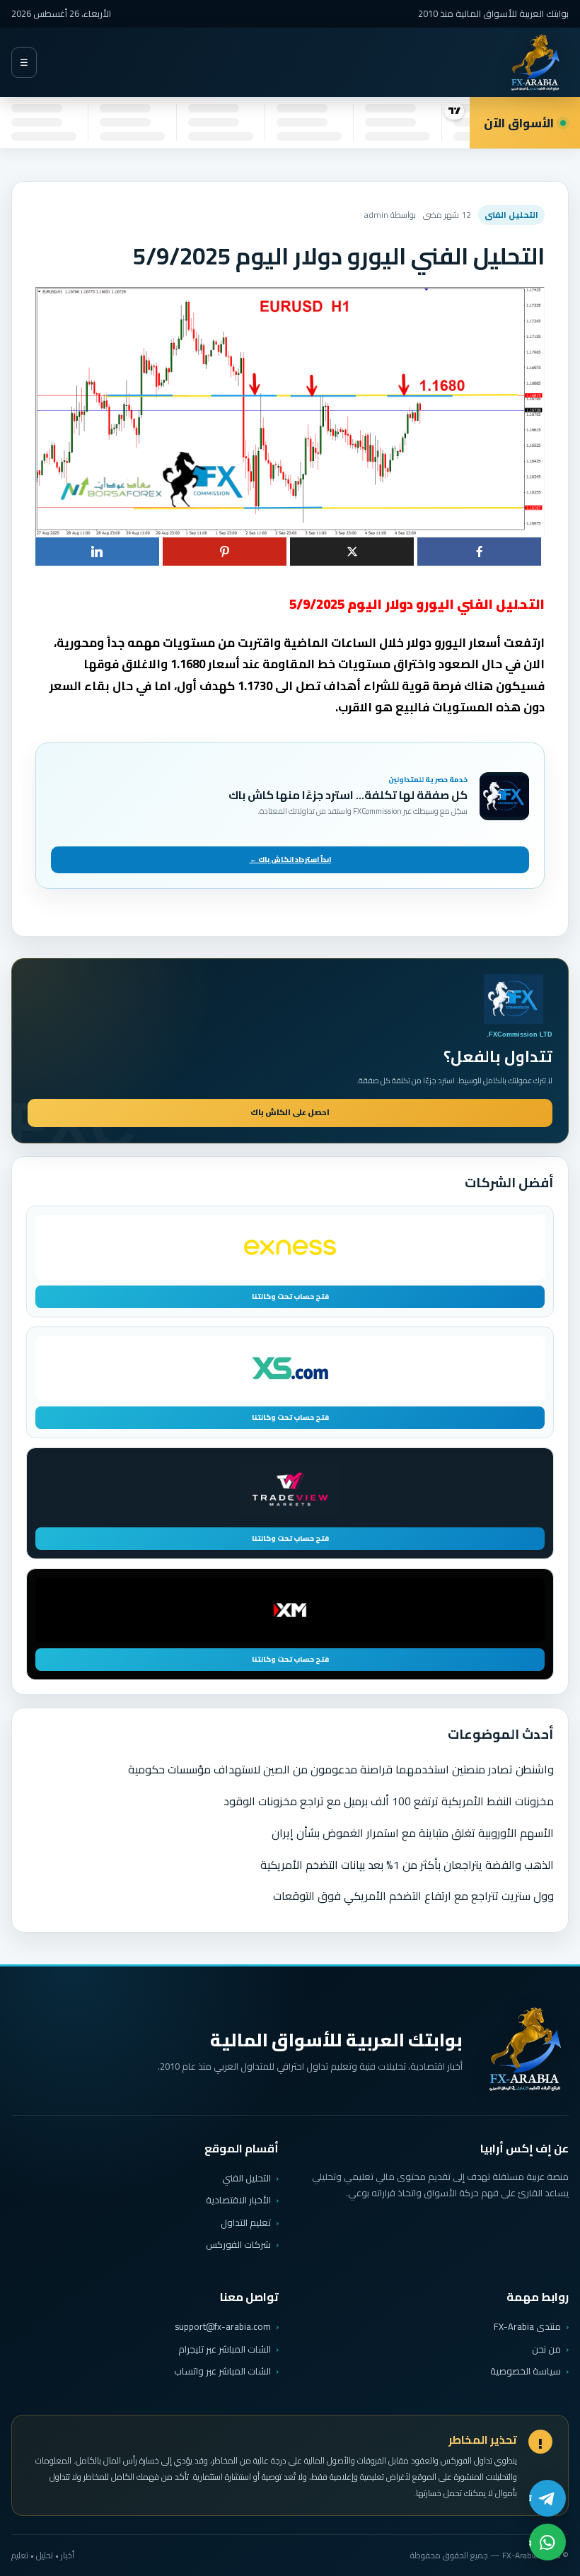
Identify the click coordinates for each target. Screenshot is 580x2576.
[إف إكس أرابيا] (535, 63)
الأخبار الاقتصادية (238, 2200)
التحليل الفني (246, 2178)
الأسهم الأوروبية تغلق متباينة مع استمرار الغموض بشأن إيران (413, 1833)
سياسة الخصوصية (526, 2371)
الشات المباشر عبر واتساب (222, 2371)
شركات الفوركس (238, 2244)
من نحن (546, 2349)
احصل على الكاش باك (290, 1112)
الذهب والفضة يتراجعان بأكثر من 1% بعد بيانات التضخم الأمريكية (407, 1865)
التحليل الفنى (511, 215)
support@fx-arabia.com (223, 2327)
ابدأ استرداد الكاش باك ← (290, 859)
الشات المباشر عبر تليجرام (225, 2349)
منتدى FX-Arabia (527, 2326)
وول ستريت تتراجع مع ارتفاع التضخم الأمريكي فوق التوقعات (413, 1896)
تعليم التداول (246, 2222)
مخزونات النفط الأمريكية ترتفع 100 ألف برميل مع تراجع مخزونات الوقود (389, 1801)
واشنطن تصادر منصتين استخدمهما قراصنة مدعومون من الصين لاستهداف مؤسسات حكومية (341, 1769)
